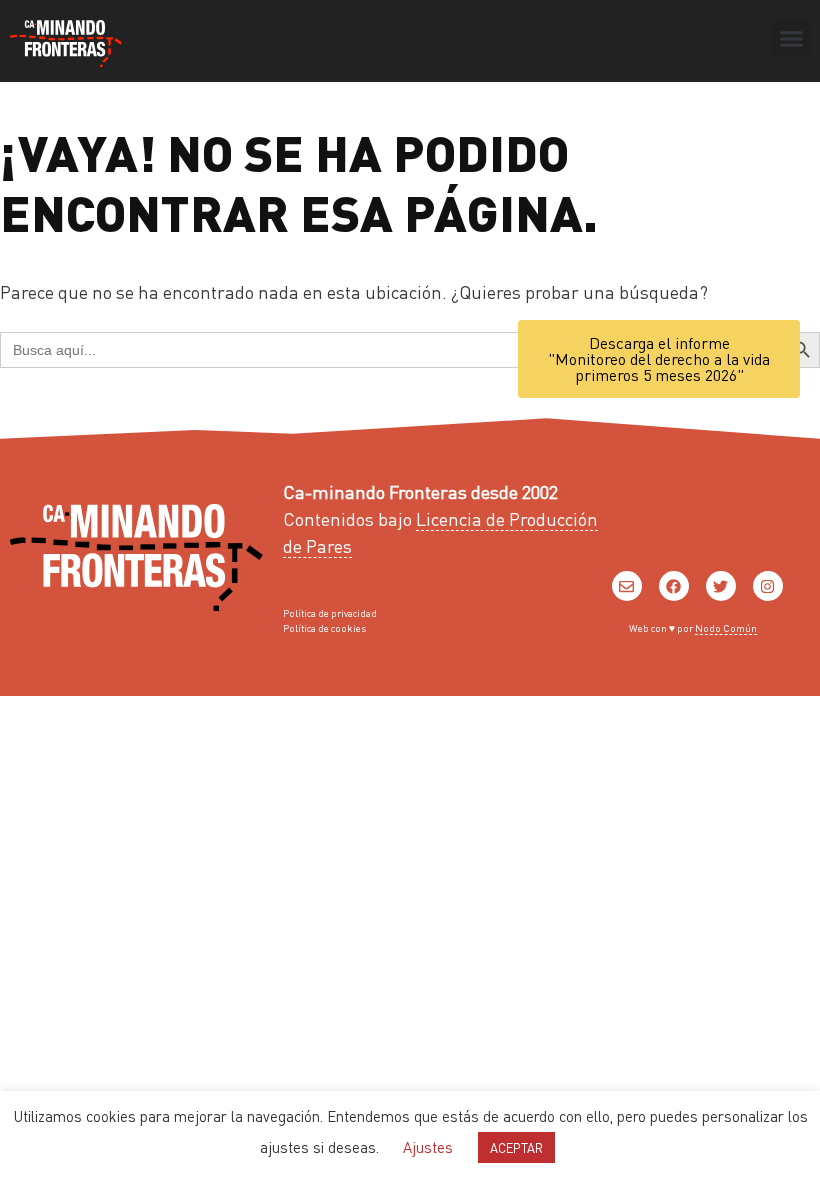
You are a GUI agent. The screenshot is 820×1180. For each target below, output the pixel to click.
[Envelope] (627, 586)
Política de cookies (324, 628)
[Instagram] (768, 586)
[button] (791, 39)
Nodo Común (726, 628)
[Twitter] (721, 586)
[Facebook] (674, 586)
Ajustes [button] (428, 1147)
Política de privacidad (330, 613)
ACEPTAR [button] (516, 1147)
